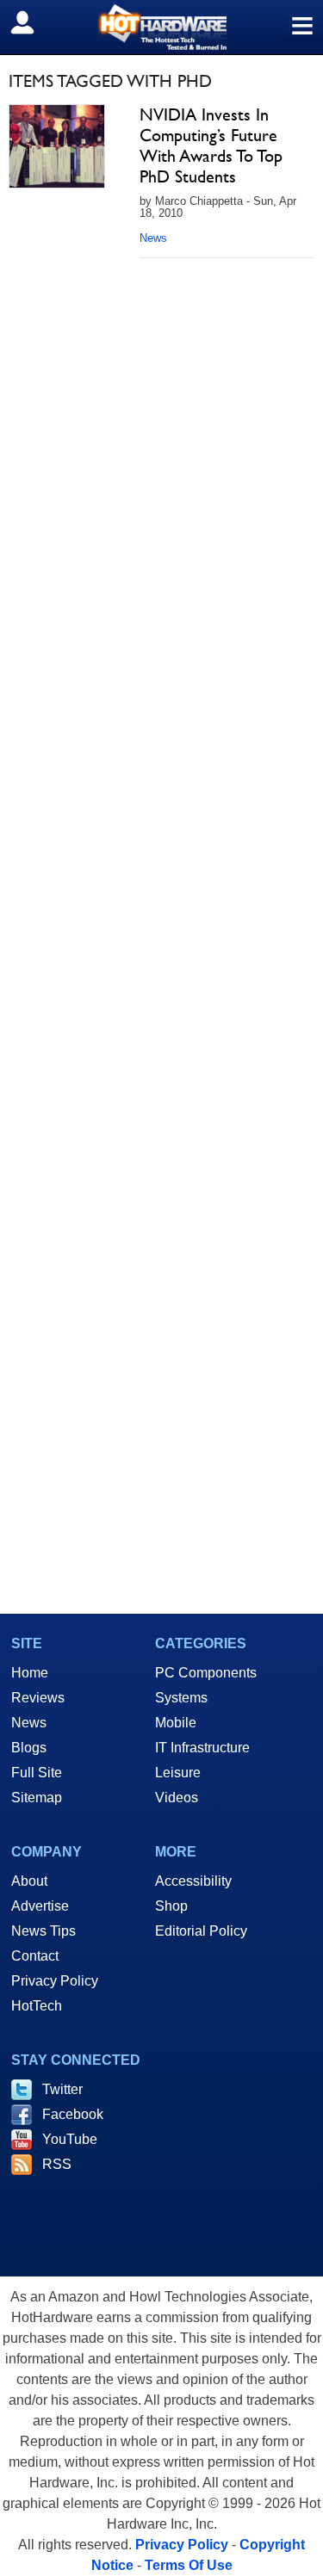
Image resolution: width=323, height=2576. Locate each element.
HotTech (37, 2006)
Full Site (37, 1773)
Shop (171, 1906)
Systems (181, 1698)
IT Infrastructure (202, 1748)
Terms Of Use (189, 2565)
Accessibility (193, 1881)
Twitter (62, 2089)
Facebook (73, 2114)
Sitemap (37, 1798)
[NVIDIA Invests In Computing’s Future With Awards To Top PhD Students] (57, 146)
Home (30, 1673)
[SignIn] (33, 22)
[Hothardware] (161, 27)
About (29, 1881)
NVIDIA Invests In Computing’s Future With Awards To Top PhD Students (211, 145)
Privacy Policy (55, 1981)
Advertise (40, 1906)
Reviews (38, 1698)
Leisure (178, 1773)
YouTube (70, 2139)
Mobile (176, 1723)
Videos (177, 1798)
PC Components (206, 1673)
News (153, 238)
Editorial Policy (201, 1931)
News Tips (43, 1931)
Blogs (29, 1748)
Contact (35, 1956)
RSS (57, 2164)
